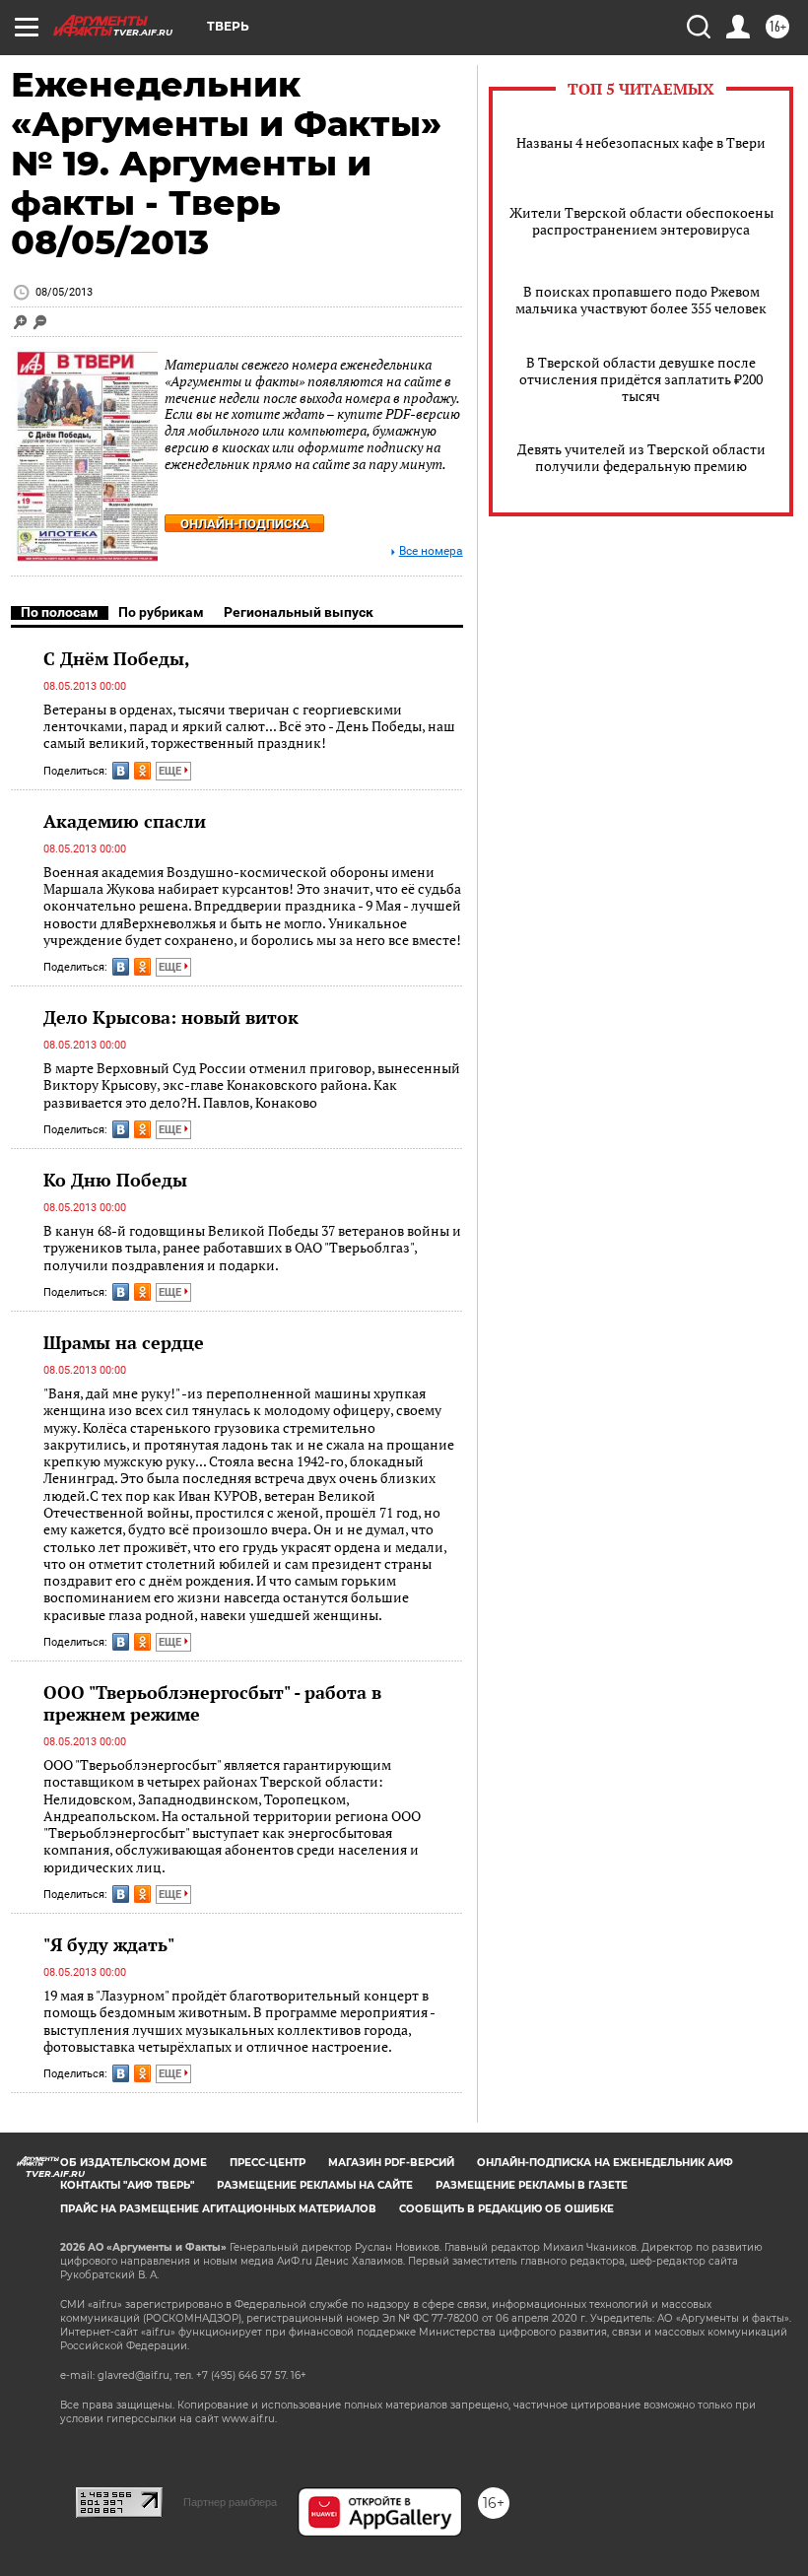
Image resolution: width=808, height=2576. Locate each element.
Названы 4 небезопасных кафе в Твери (641, 142)
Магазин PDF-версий (391, 2163)
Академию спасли (125, 821)
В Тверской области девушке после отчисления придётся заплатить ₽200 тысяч (641, 379)
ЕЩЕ (171, 771)
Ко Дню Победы (115, 1180)
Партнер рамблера (230, 2502)
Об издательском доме (134, 2163)
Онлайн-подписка (245, 524)
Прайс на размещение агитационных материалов (218, 2209)
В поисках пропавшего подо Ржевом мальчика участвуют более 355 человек (641, 300)
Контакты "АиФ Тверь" (127, 2185)
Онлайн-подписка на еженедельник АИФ (605, 2163)
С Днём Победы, (117, 658)
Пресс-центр (268, 2163)
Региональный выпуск (299, 612)
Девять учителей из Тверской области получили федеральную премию (641, 457)
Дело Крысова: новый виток (171, 1017)
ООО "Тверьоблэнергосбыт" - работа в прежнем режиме (212, 1703)
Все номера (431, 551)
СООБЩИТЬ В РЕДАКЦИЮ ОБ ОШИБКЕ (506, 2209)
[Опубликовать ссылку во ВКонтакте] (121, 771)
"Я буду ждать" (109, 1944)
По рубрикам (161, 612)
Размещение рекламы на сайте (315, 2185)
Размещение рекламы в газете (532, 2185)
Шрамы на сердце (124, 1342)
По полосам (60, 612)
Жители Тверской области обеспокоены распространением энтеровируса (641, 221)
